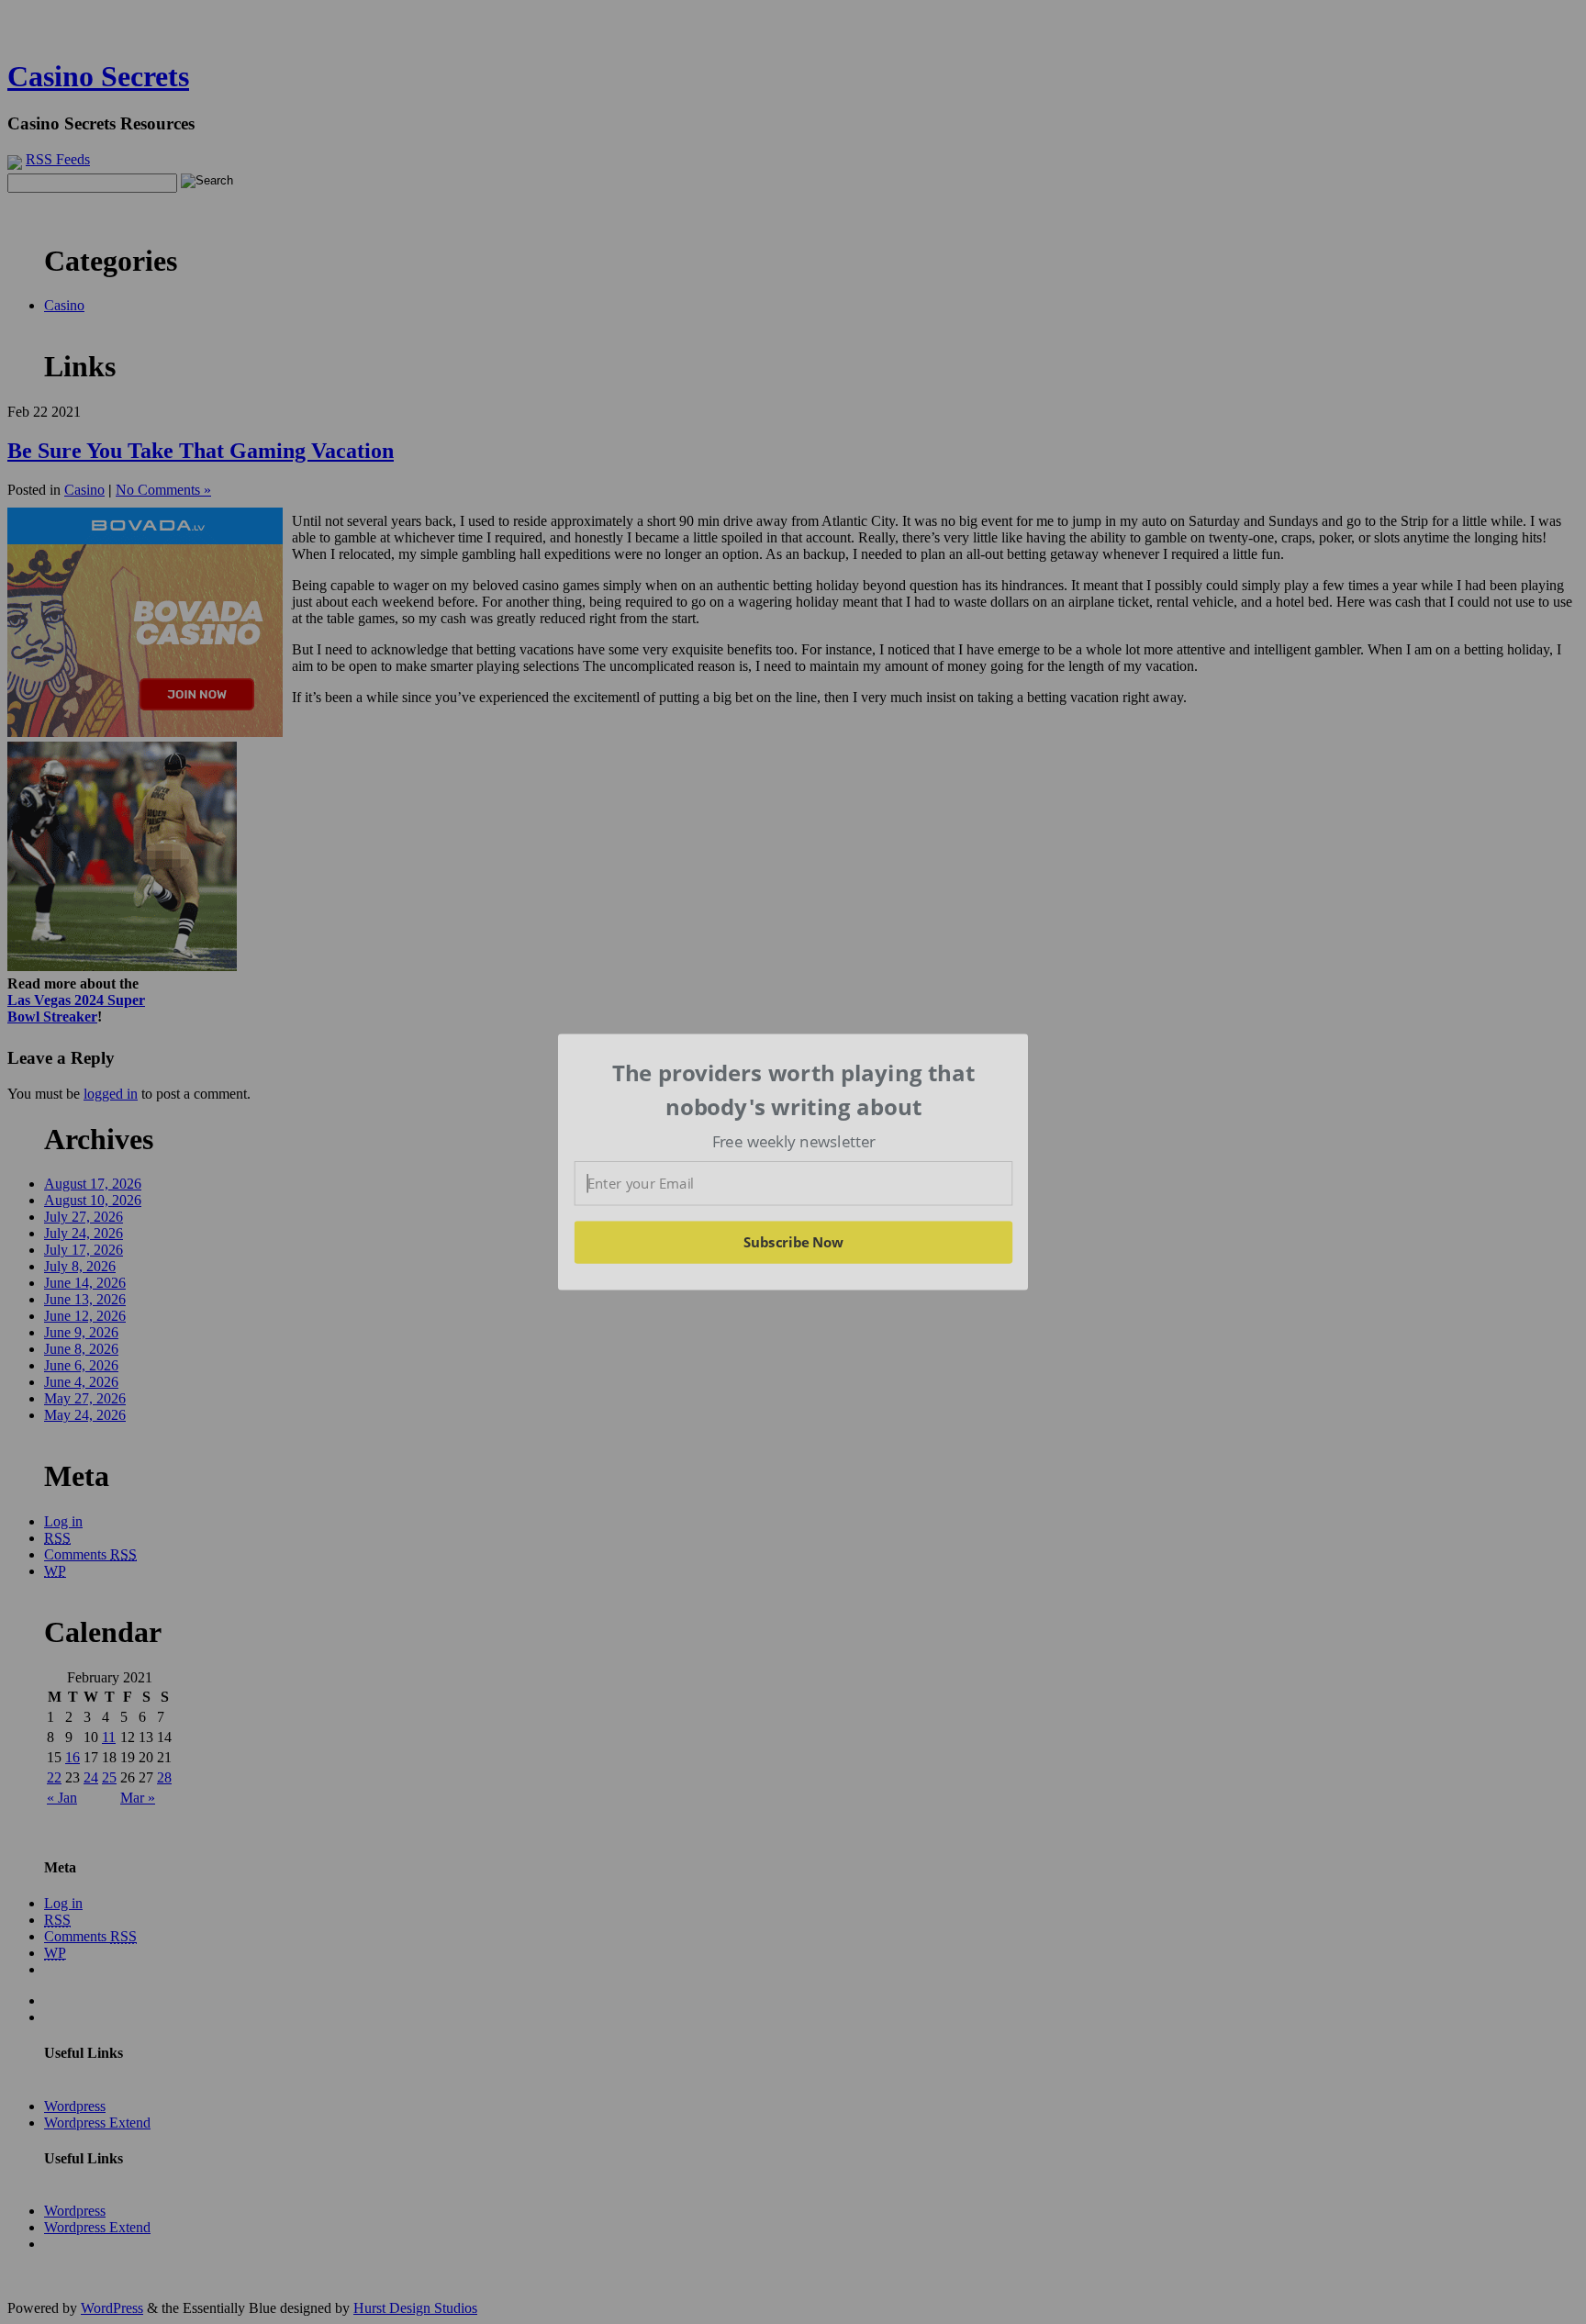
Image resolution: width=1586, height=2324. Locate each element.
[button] (794, 1090)
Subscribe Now (793, 1242)
